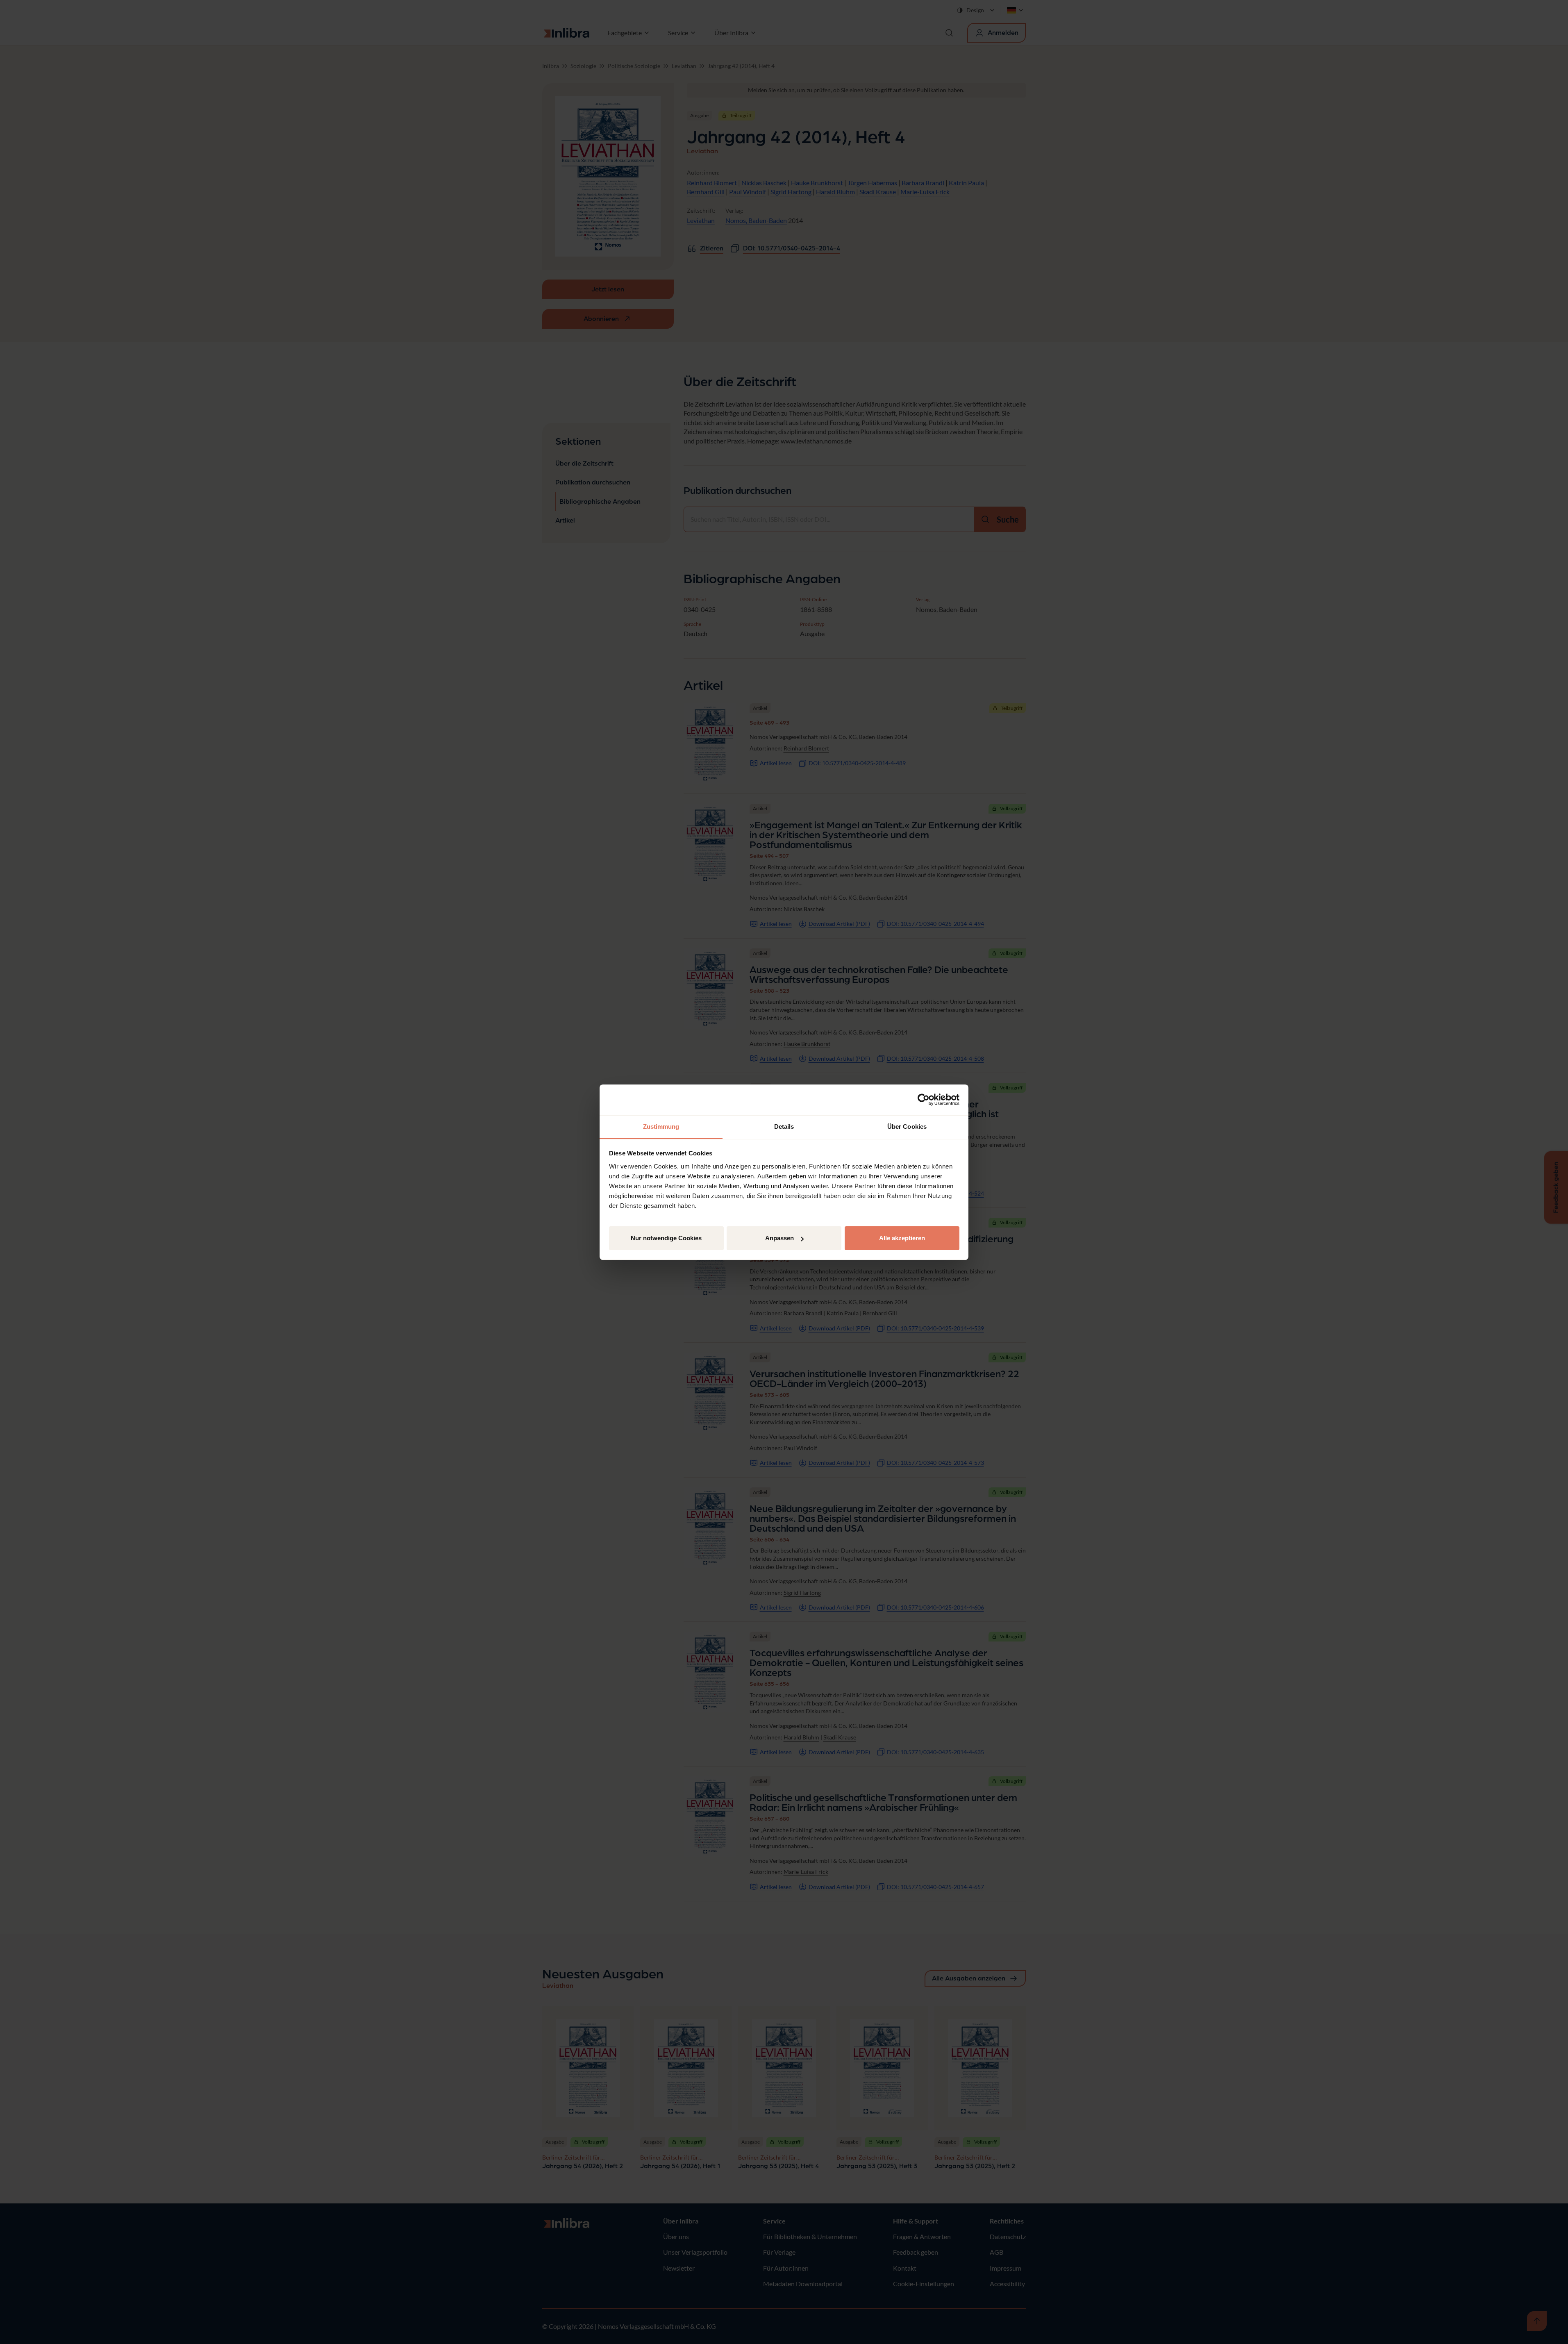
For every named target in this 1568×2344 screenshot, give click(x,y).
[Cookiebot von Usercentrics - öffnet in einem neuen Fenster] (924, 1100)
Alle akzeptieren (902, 1238)
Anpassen (779, 1238)
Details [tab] (784, 1127)
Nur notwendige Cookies (666, 1238)
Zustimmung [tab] (661, 1127)
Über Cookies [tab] (907, 1127)
